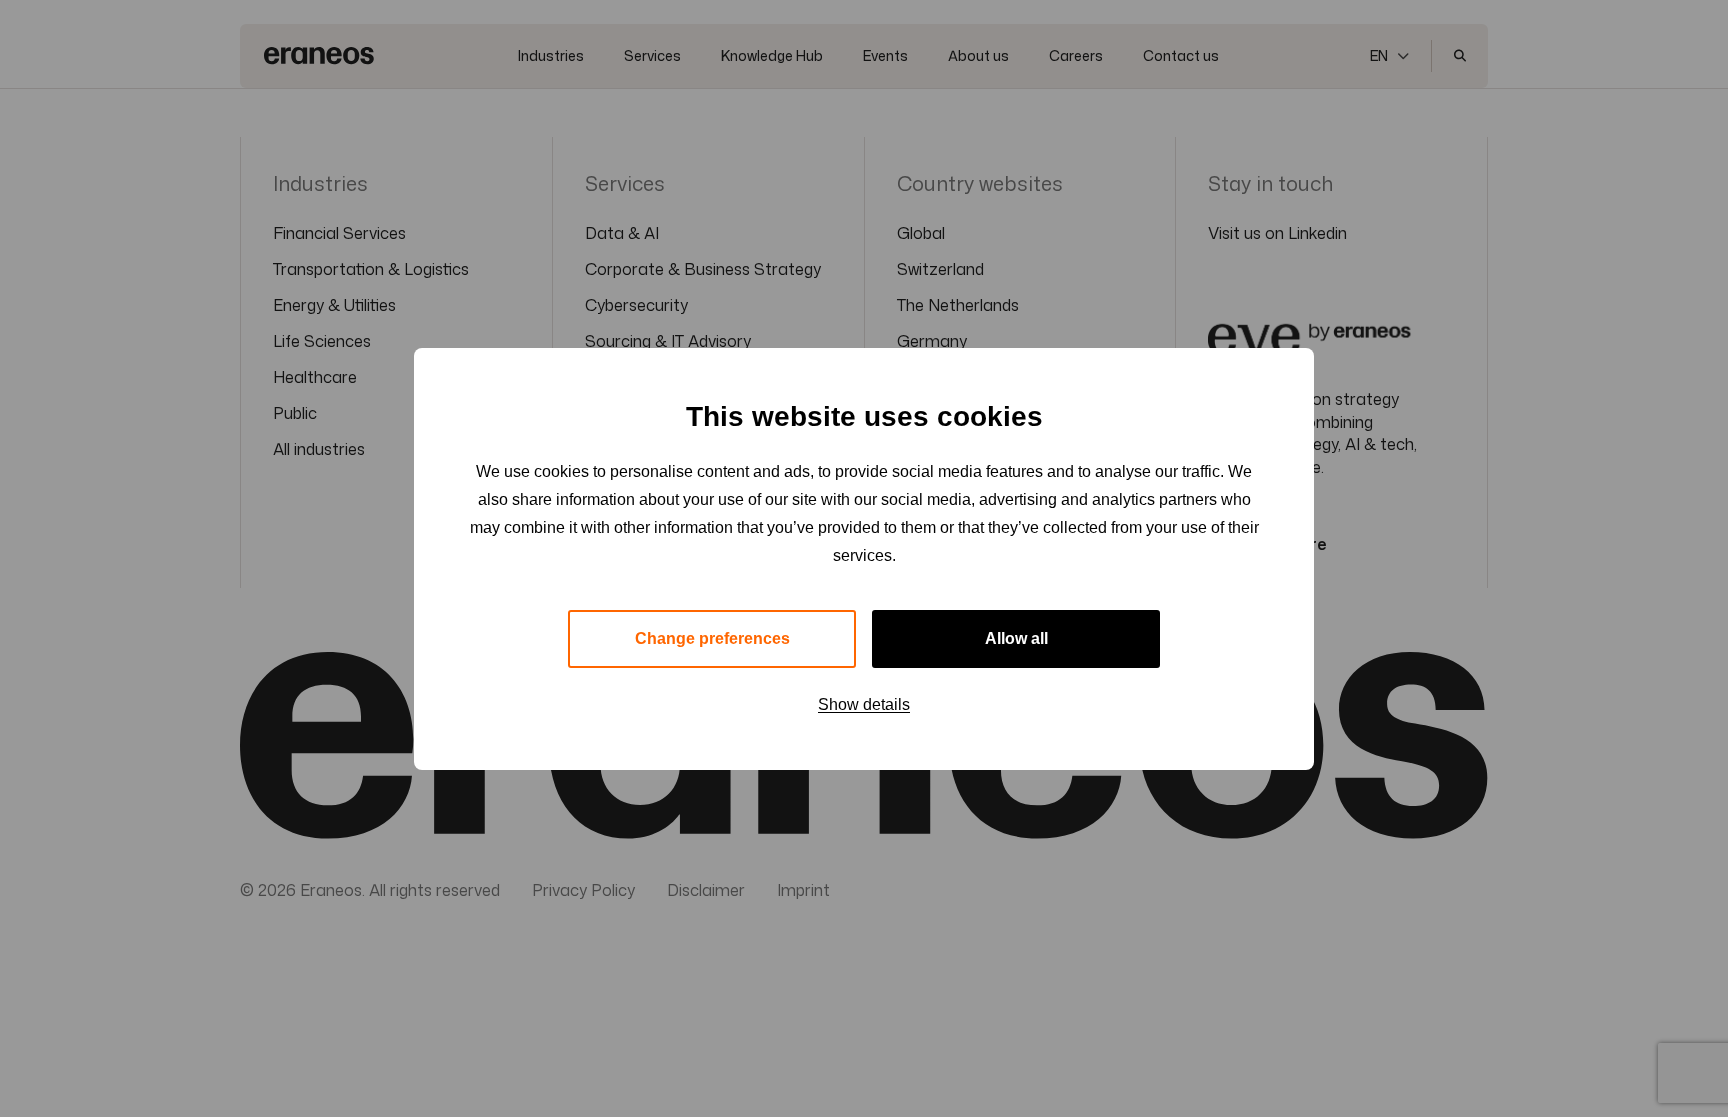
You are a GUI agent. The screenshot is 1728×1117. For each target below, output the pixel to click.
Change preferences (712, 638)
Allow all (1016, 638)
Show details (864, 704)
